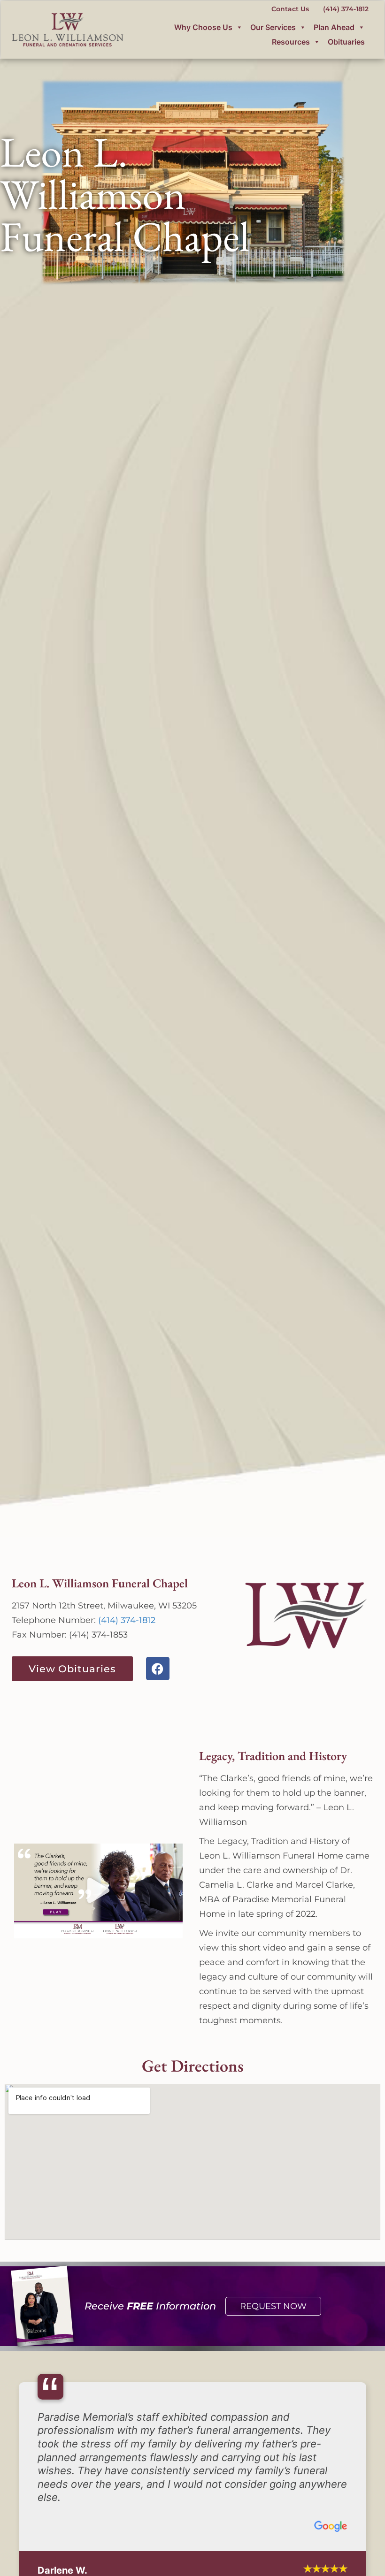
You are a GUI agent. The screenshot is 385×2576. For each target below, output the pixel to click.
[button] (98, 1891)
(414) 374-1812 (127, 1620)
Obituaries (346, 42)
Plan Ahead (334, 27)
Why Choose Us (203, 27)
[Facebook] (158, 1669)
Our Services (273, 27)
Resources (291, 42)
